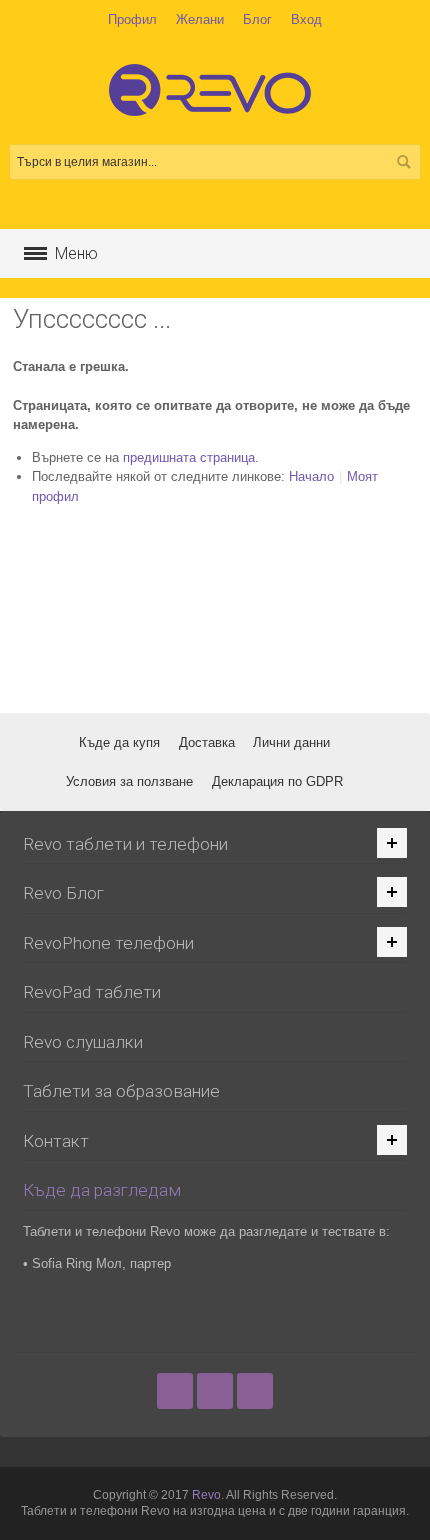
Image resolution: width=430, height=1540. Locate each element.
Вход (306, 19)
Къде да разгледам (102, 1190)
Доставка (207, 742)
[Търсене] (403, 162)
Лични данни (291, 742)
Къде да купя (119, 742)
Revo (206, 1495)
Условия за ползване (129, 781)
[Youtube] (255, 1390)
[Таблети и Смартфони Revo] (215, 99)
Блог (257, 19)
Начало (311, 476)
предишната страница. (191, 457)
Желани (200, 19)
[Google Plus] (217, 1390)
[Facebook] (177, 1390)
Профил (132, 19)
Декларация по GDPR (277, 781)
